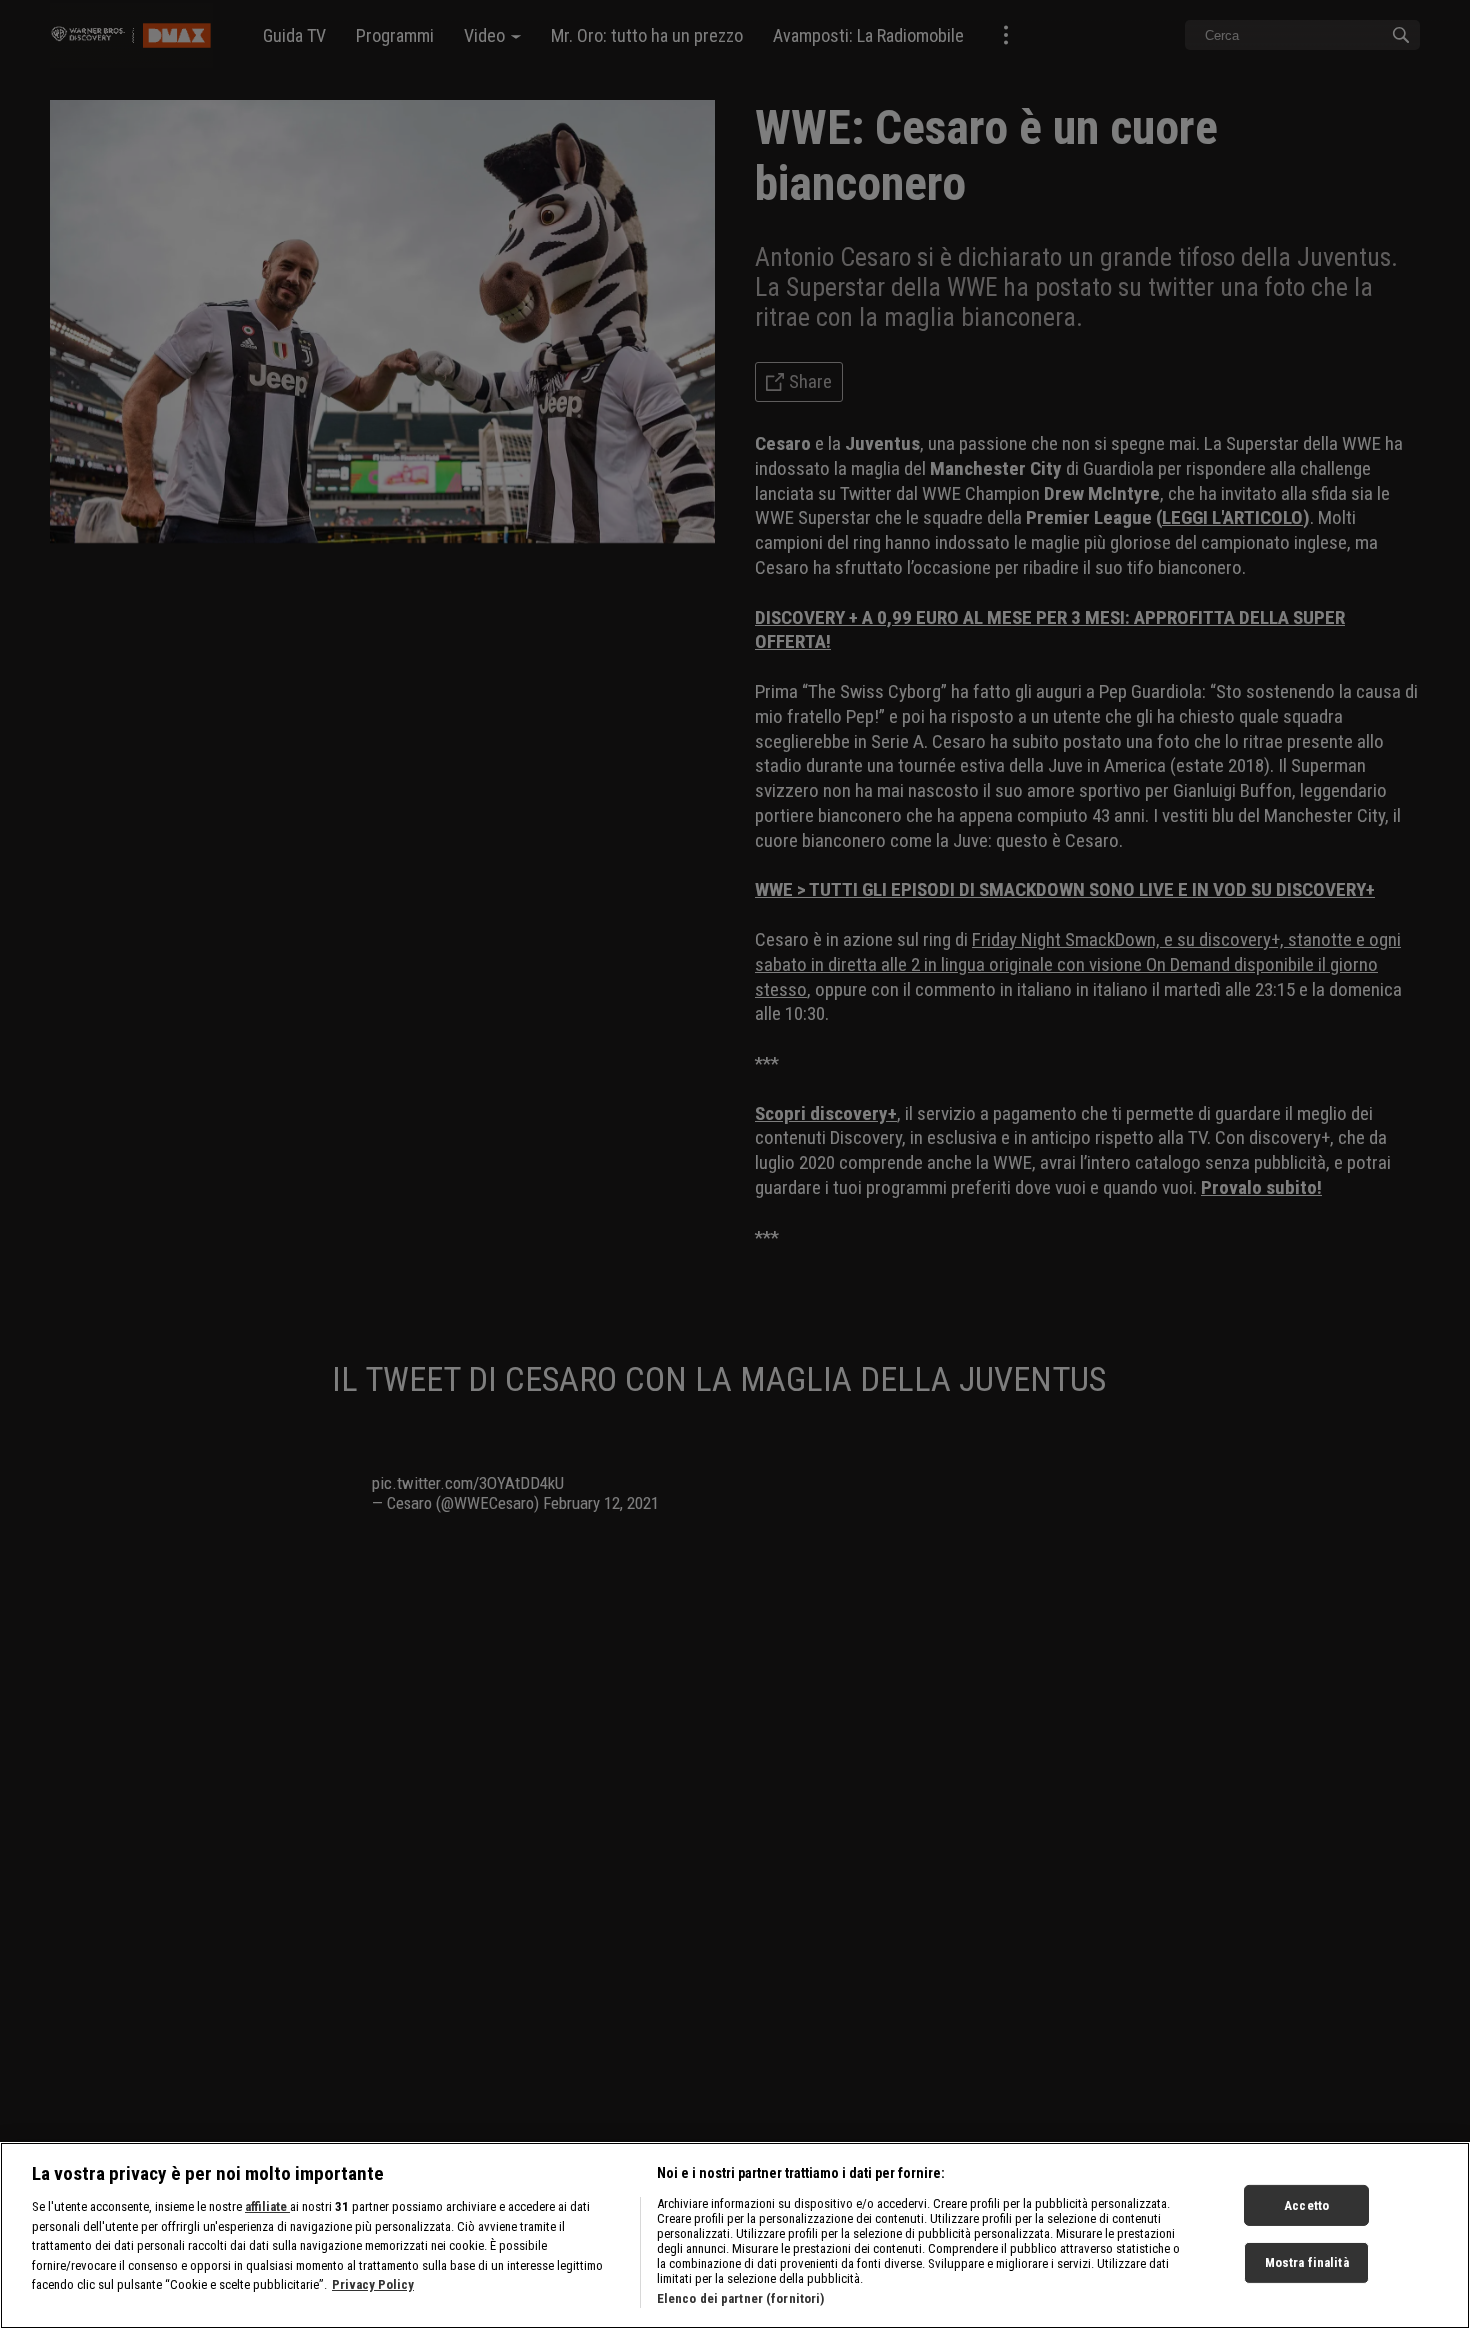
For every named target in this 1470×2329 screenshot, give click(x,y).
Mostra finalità (1307, 2262)
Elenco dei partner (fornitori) (741, 2298)
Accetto (1306, 2204)
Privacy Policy (373, 2284)
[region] (735, 2235)
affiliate (267, 2206)
